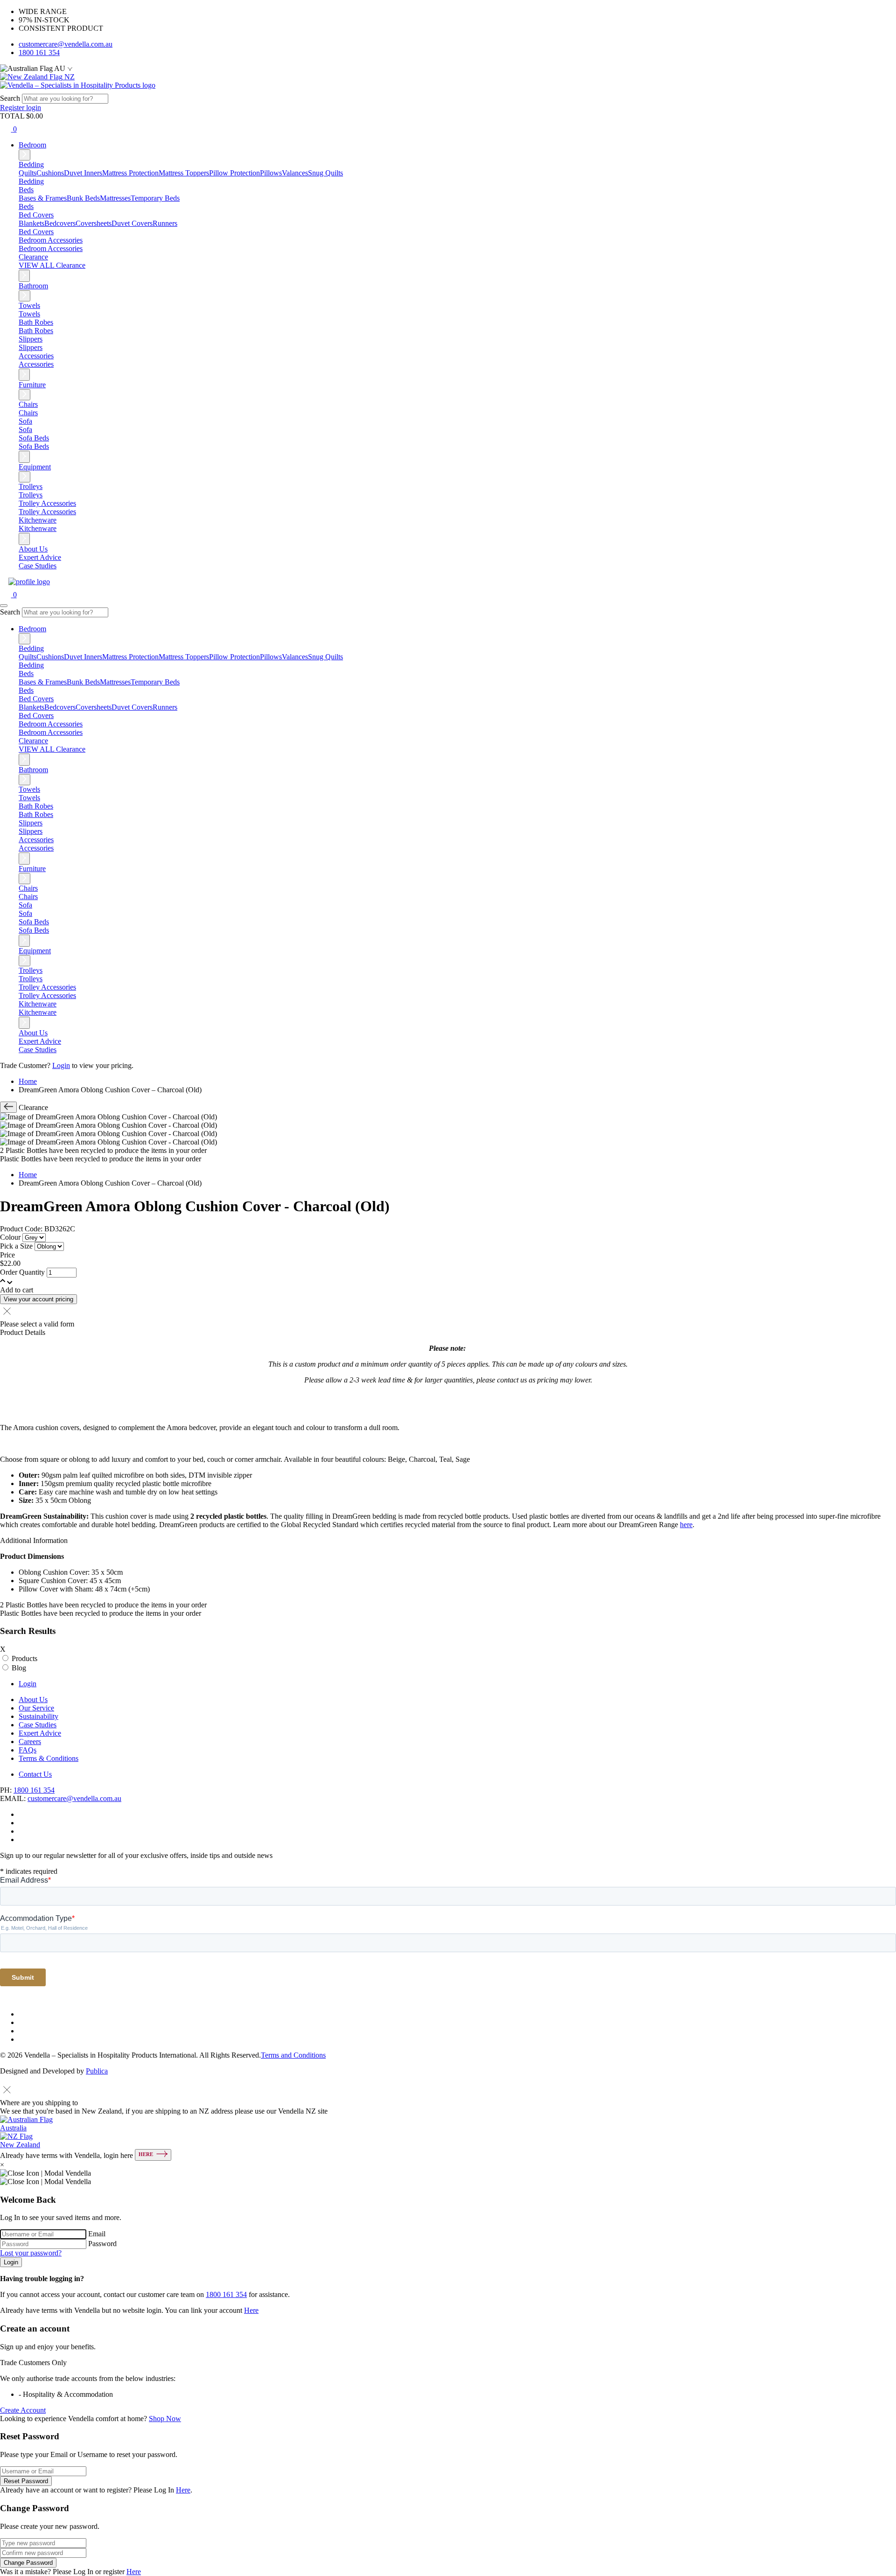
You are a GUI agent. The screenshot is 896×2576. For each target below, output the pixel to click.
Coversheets (94, 223)
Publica (97, 2071)
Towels (29, 314)
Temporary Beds (155, 198)
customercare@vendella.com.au (66, 44)
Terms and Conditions (293, 2055)
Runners (165, 223)
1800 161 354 (39, 52)
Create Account (23, 2410)
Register (13, 108)
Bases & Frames (43, 198)
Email (97, 2234)
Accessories (36, 364)
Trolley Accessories (47, 512)
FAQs (28, 1750)
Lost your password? (31, 2253)
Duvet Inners (83, 173)
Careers (30, 1742)
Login (61, 1065)
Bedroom (32, 145)
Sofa (25, 429)
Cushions (50, 173)
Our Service (36, 1708)
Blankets (31, 223)
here (686, 1525)
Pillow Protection (234, 173)
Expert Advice (40, 557)
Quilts (28, 173)
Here (251, 2310)
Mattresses (115, 198)
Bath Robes (36, 331)
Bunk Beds (83, 198)
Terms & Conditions (49, 1758)
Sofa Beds (34, 446)
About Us (33, 549)
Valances (295, 173)
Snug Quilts (325, 173)
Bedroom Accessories (51, 248)
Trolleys (31, 495)
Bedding (31, 181)
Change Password (28, 2563)
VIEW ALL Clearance (52, 265)
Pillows (271, 173)
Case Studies (38, 566)
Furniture (32, 385)
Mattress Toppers (184, 173)
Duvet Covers (132, 223)
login (34, 108)
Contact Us (35, 1774)
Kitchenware (38, 528)
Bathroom (33, 286)
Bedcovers (60, 223)
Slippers (31, 347)
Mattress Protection (130, 173)
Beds (26, 206)
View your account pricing (38, 1299)
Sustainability (38, 1716)
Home (28, 1081)
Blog (19, 1668)
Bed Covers (36, 232)
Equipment (35, 467)
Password (102, 2244)
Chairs (28, 413)
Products (24, 1658)
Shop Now (165, 2419)
